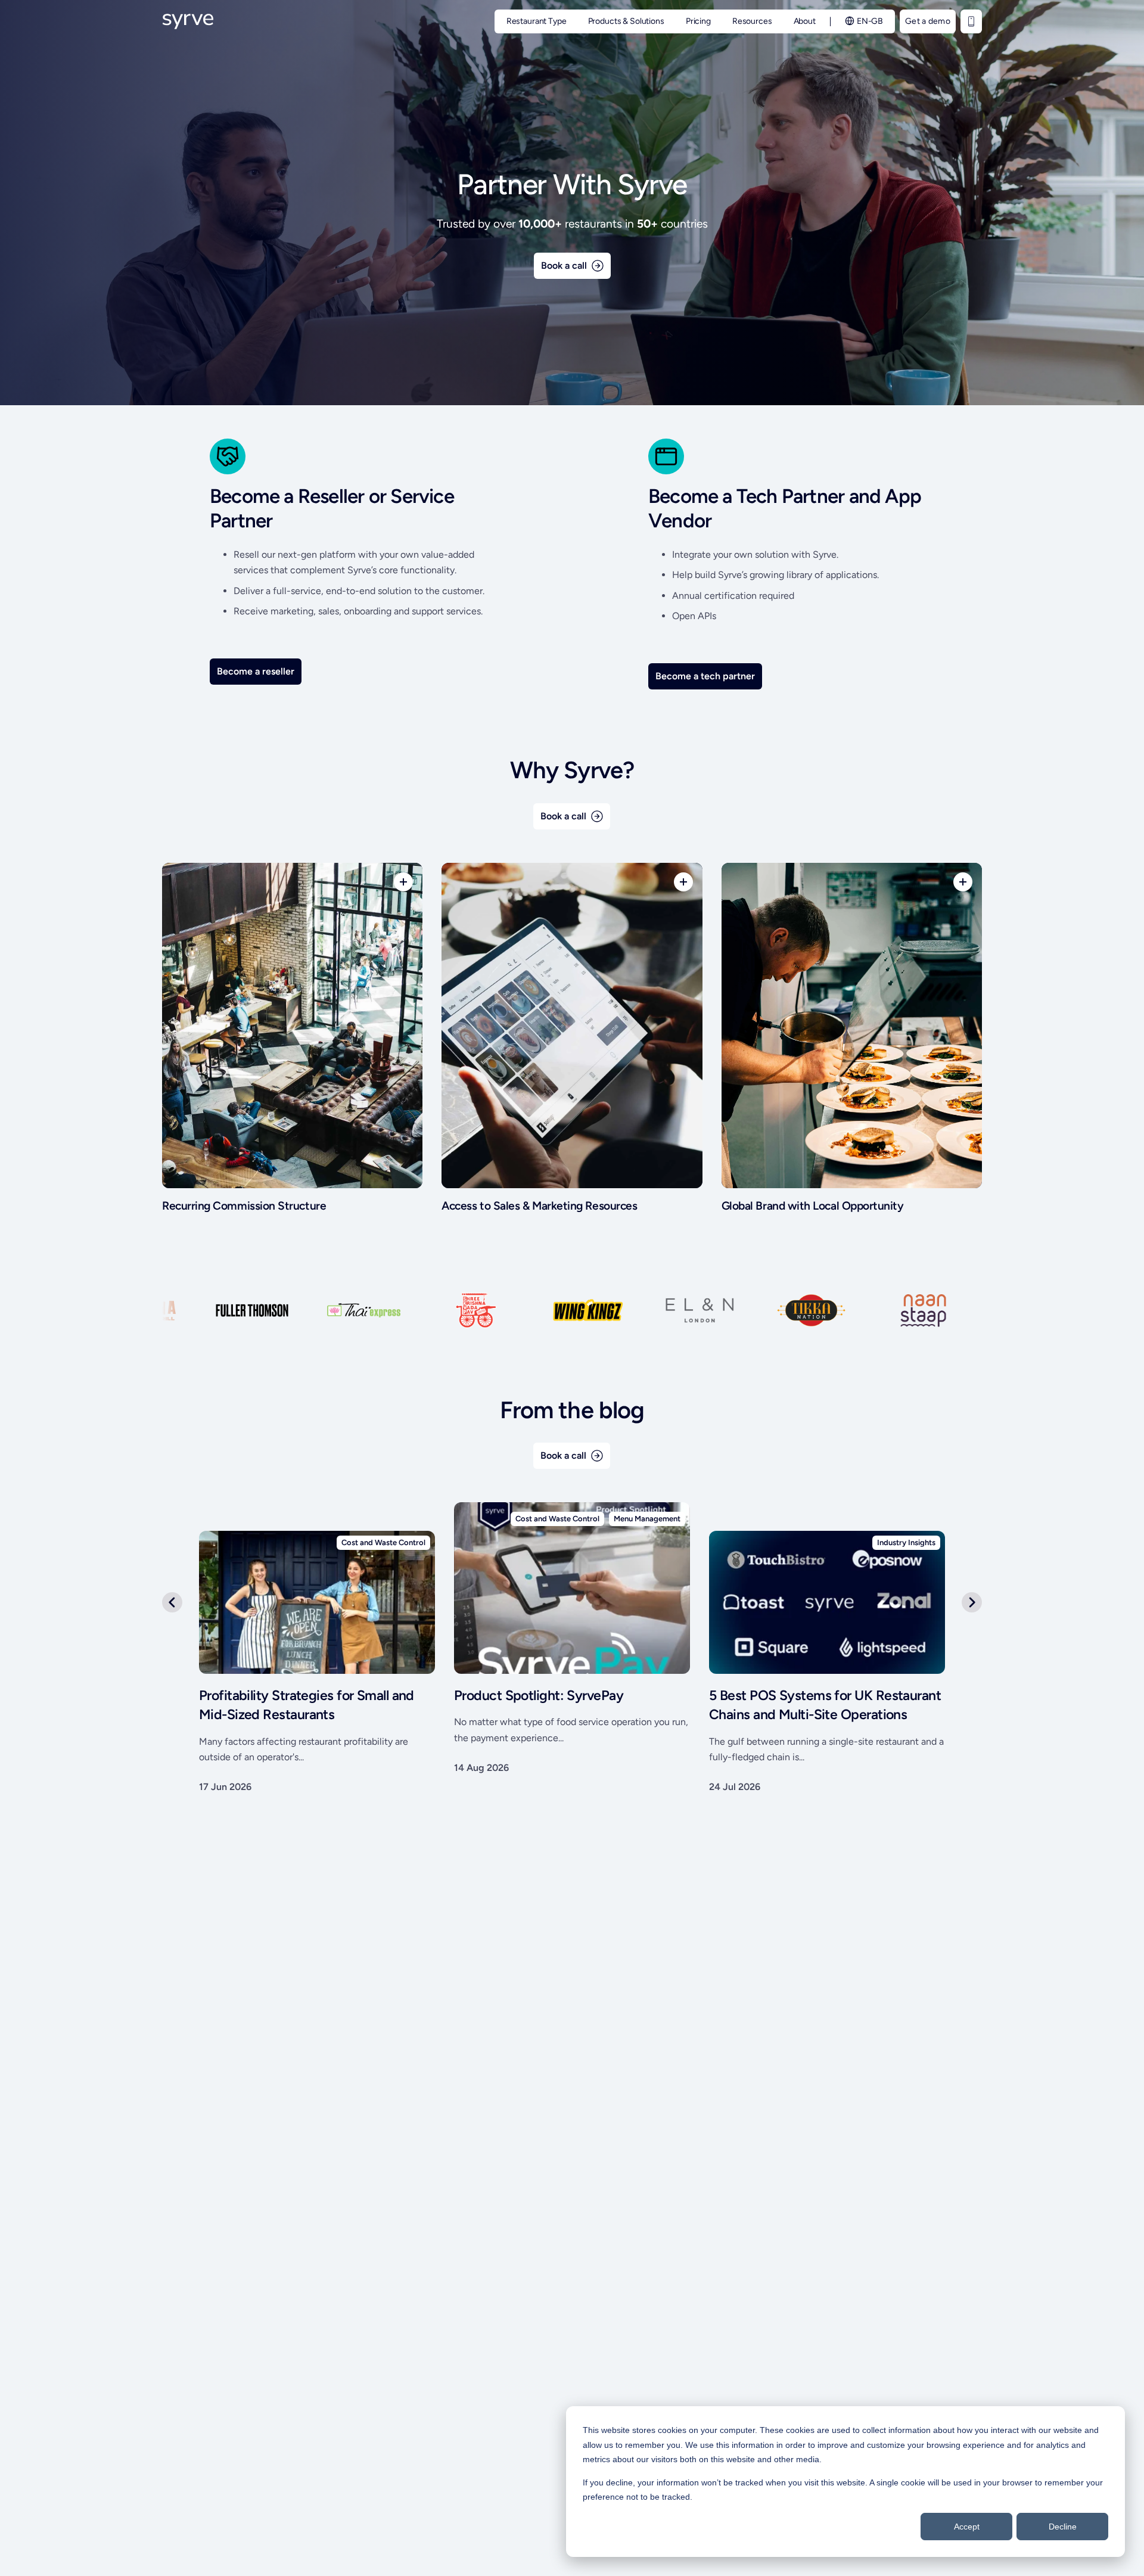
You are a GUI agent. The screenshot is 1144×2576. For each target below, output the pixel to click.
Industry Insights (906, 1542)
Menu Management (647, 1519)
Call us (971, 21)
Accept (967, 2527)
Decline (1063, 2527)
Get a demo (928, 21)
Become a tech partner (705, 676)
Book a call (564, 265)
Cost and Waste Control (557, 1519)
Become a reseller (256, 671)
